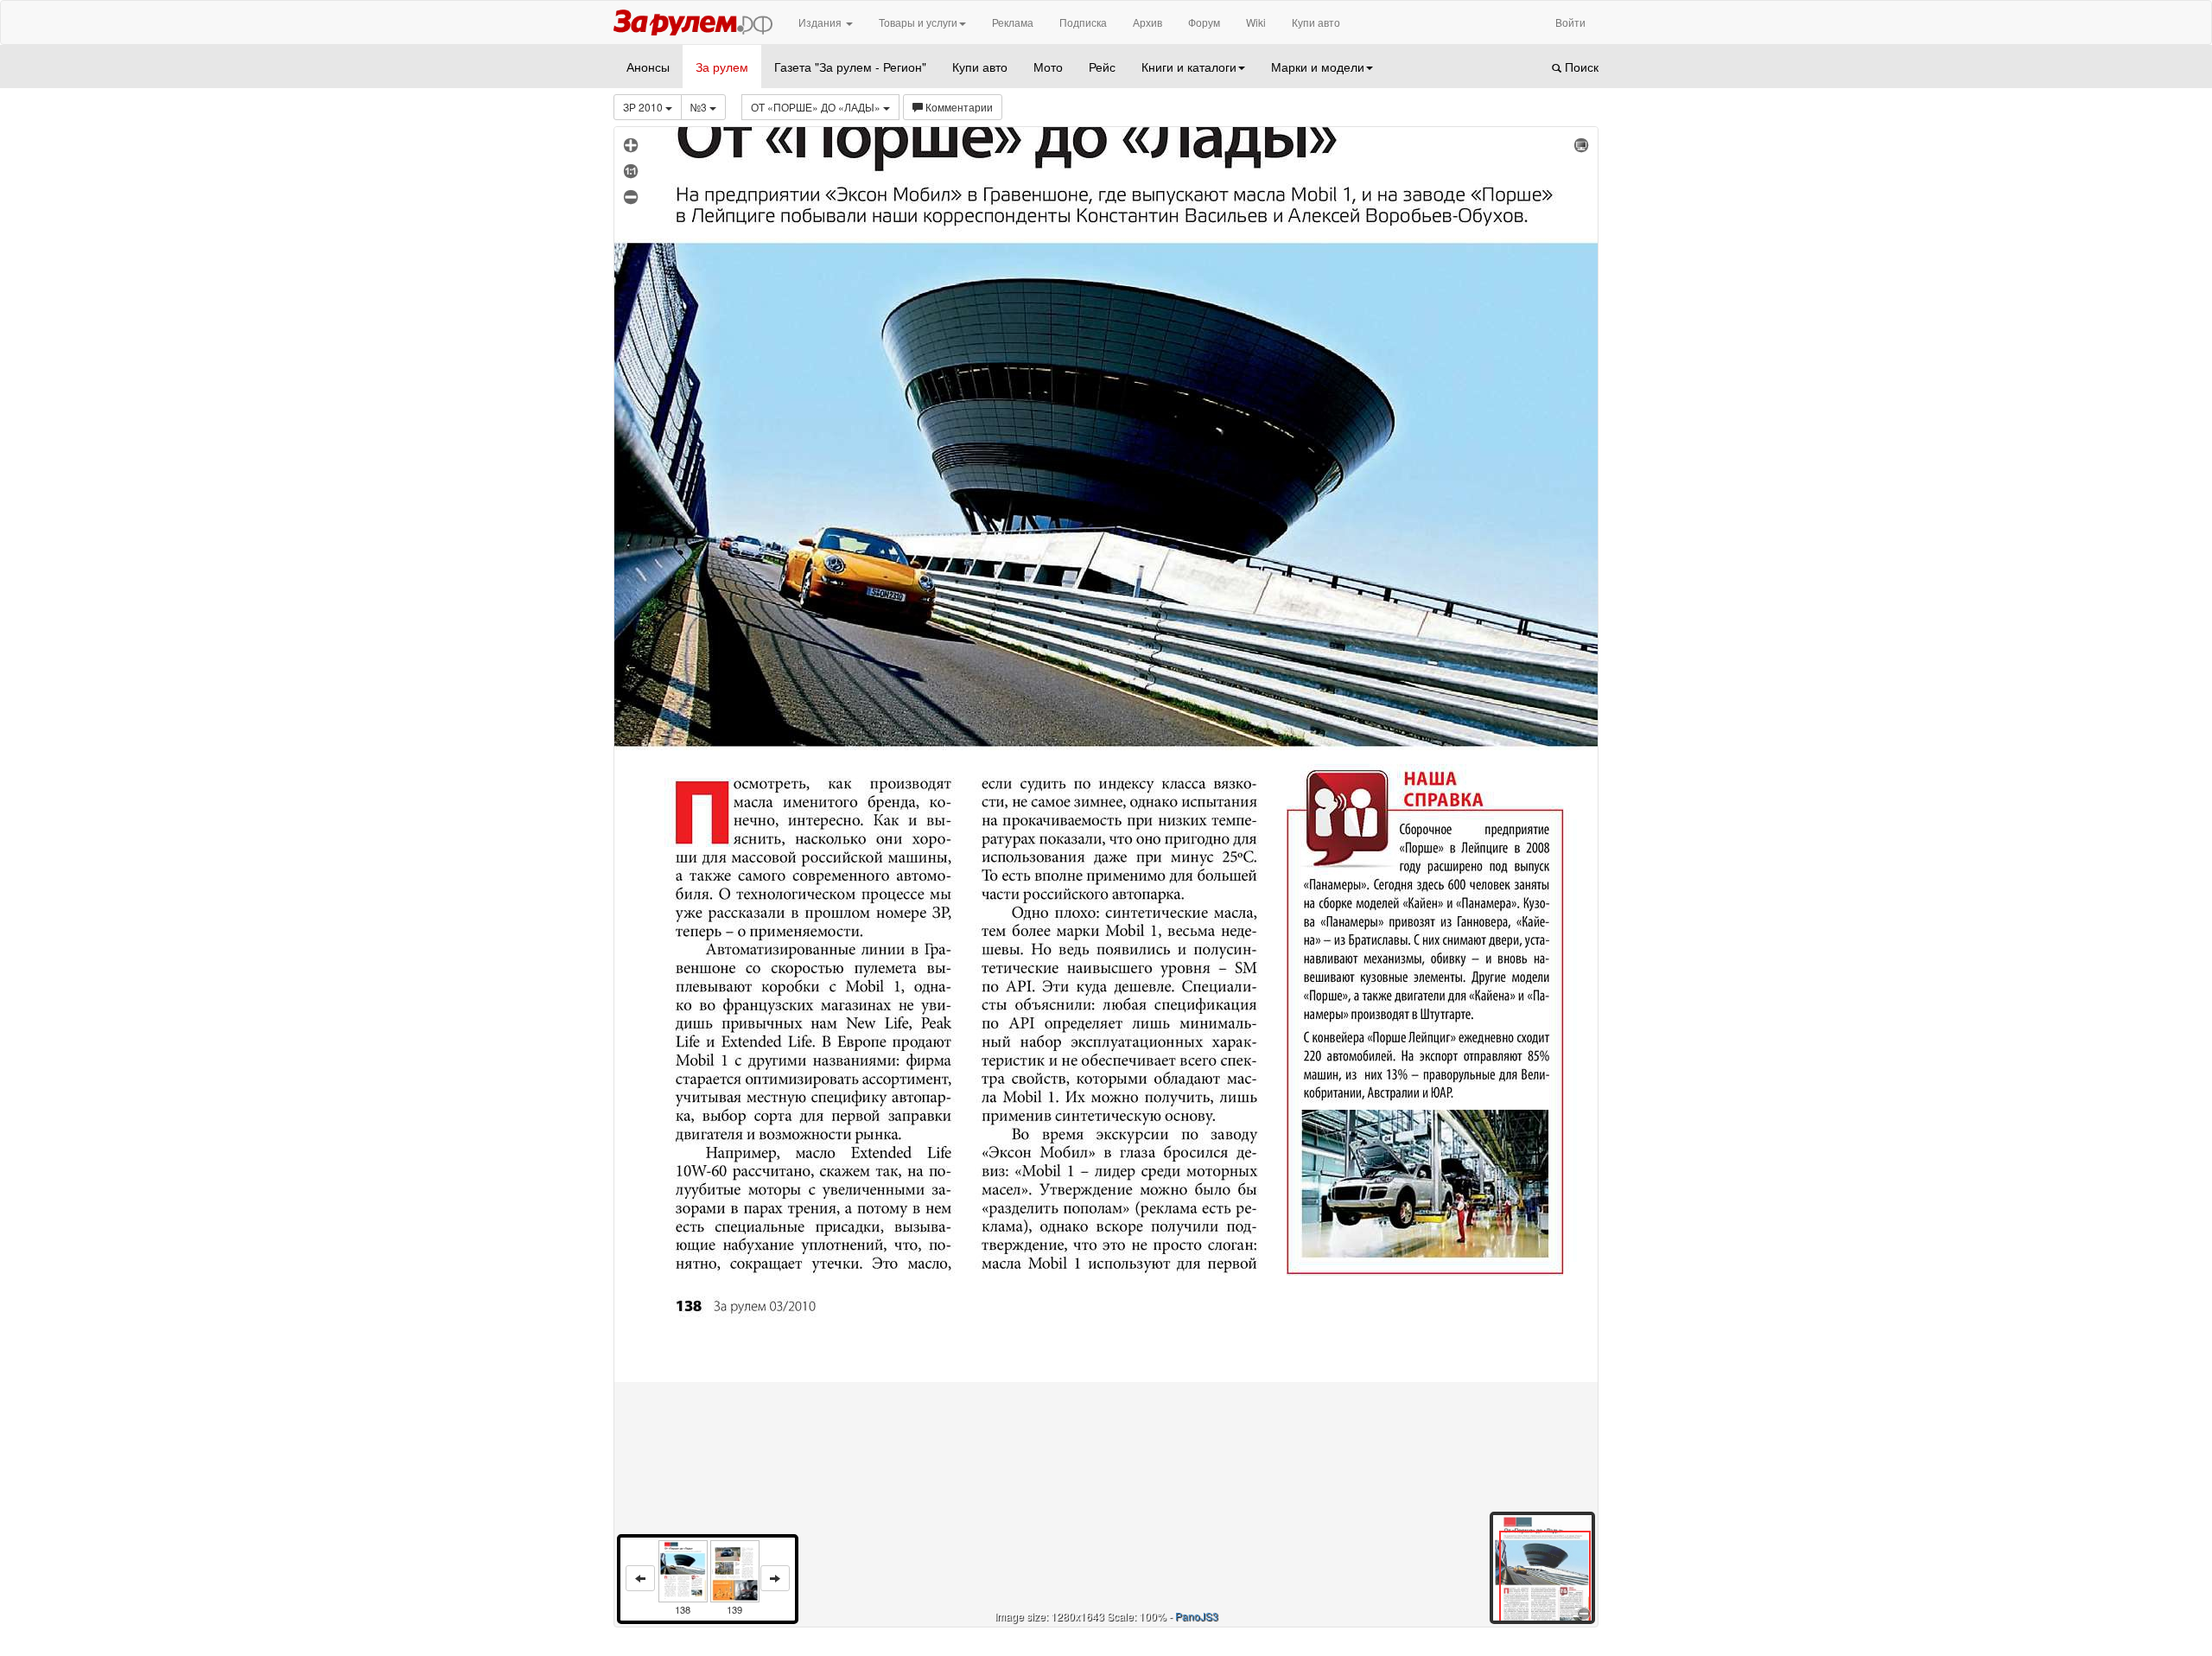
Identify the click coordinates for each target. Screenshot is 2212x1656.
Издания (821, 22)
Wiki (1256, 22)
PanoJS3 (1197, 1616)
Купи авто (1316, 22)
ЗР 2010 (644, 107)
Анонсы (648, 67)
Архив (1147, 22)
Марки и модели (1318, 67)
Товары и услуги (918, 22)
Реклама (1013, 22)
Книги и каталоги (1189, 67)
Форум (1204, 22)
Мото (1048, 67)
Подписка (1083, 22)
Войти (1570, 22)
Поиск (1580, 67)
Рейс (1102, 67)
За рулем (722, 67)
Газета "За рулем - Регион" (850, 67)
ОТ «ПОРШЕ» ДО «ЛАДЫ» (817, 107)
